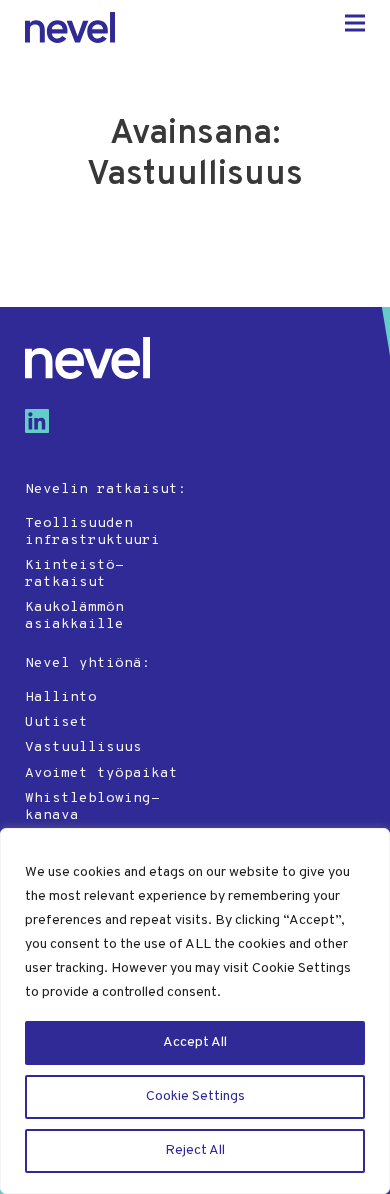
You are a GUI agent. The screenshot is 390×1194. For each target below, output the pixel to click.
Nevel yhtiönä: (88, 663)
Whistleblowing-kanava (92, 807)
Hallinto (61, 697)
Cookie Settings (195, 1096)
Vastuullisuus (83, 747)
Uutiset (56, 722)
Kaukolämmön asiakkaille (74, 616)
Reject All (195, 1150)
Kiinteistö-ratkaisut (74, 574)
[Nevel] (87, 358)
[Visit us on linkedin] (45, 429)
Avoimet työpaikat (101, 773)
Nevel (70, 27)
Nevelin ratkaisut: (106, 489)
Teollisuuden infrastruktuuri (92, 532)
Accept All (195, 1042)
